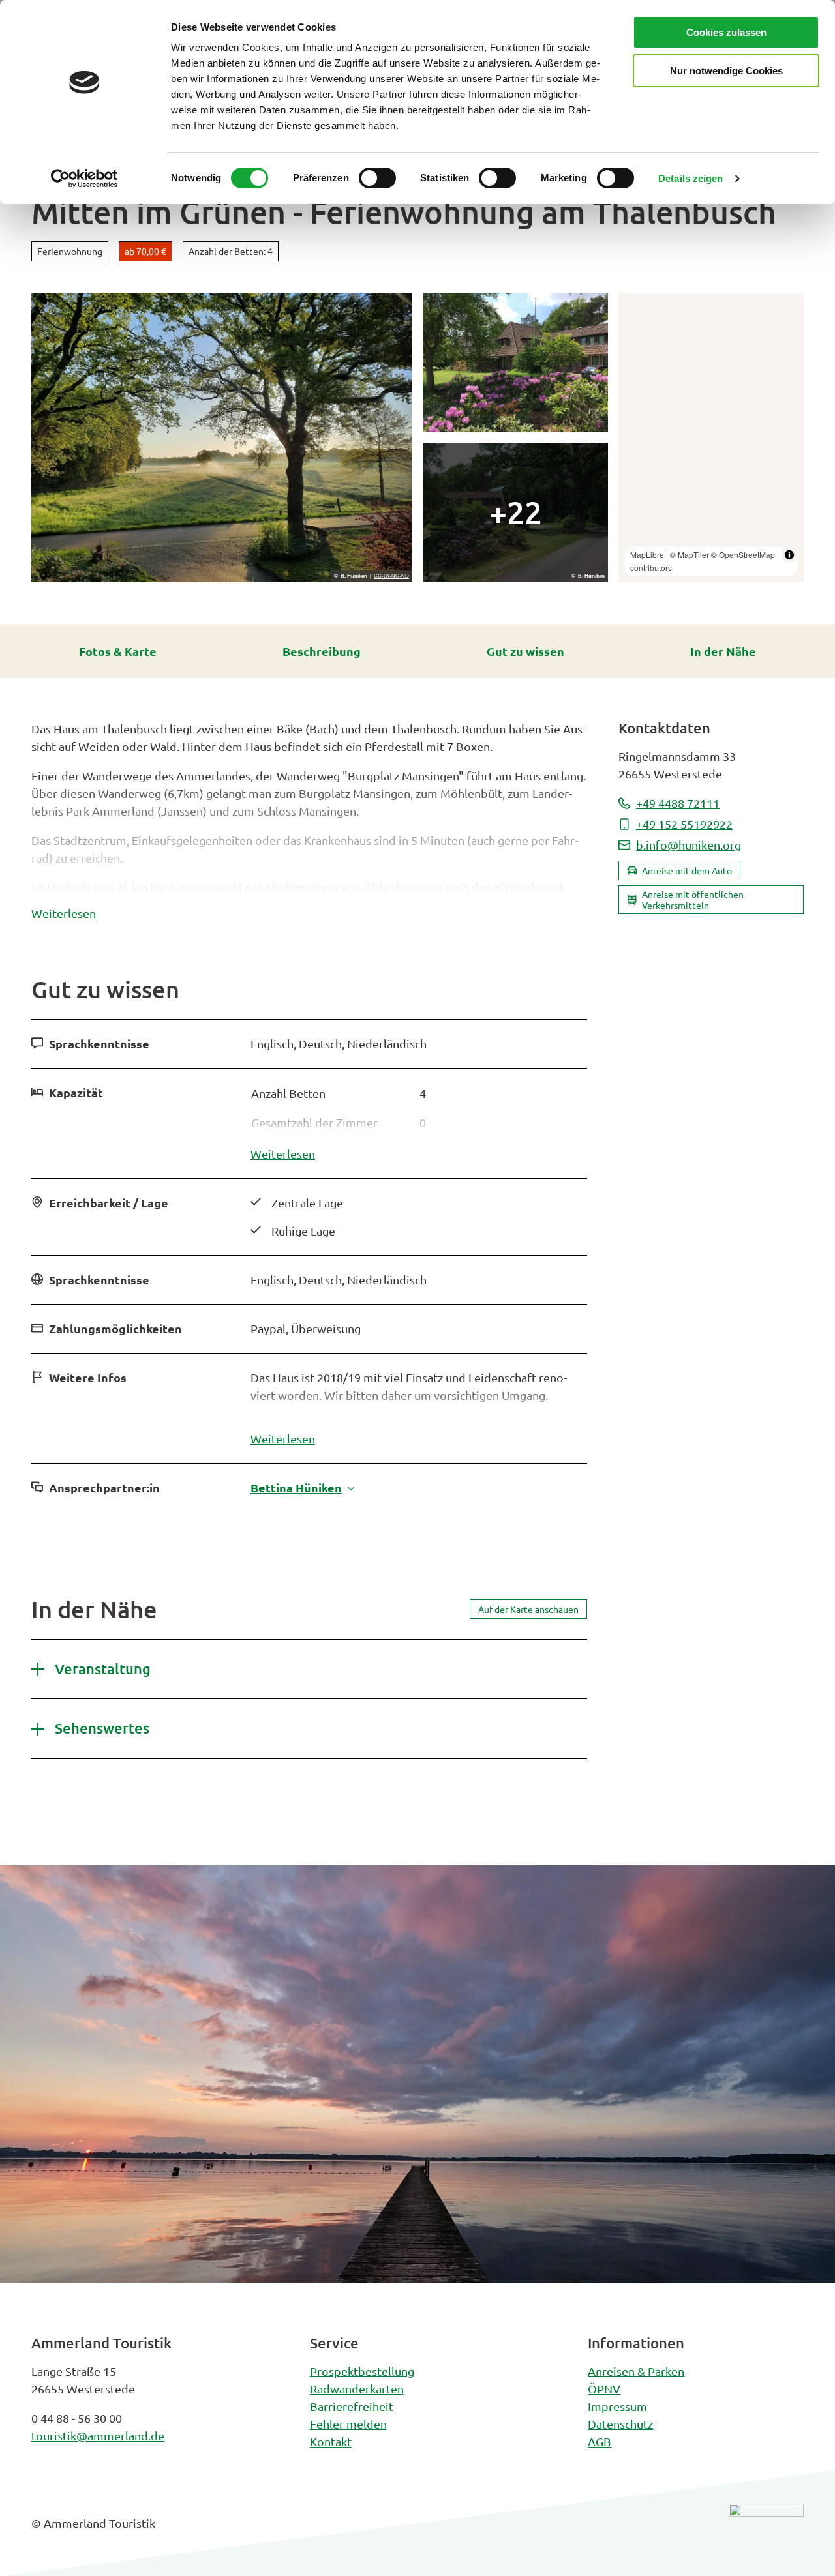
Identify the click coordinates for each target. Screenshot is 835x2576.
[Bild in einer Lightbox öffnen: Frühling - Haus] (515, 363)
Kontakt (331, 2441)
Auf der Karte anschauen (528, 1609)
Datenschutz (620, 2424)
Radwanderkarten (357, 2389)
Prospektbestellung (362, 2371)
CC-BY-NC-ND (391, 576)
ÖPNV (604, 2389)
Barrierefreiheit (352, 2406)
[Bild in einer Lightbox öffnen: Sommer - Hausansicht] (515, 512)
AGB (600, 2441)
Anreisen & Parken (636, 2371)
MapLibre (647, 555)
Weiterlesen (64, 913)
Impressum (617, 2406)
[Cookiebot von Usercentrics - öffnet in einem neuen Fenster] (84, 179)
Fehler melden (348, 2424)
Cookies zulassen (726, 32)
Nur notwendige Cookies (726, 71)
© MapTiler (690, 555)
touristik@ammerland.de (98, 2435)
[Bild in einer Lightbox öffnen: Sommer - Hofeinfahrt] (222, 437)
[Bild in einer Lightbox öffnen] (766, 2533)
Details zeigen (691, 178)
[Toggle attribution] (789, 555)
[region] (711, 437)
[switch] (377, 178)
